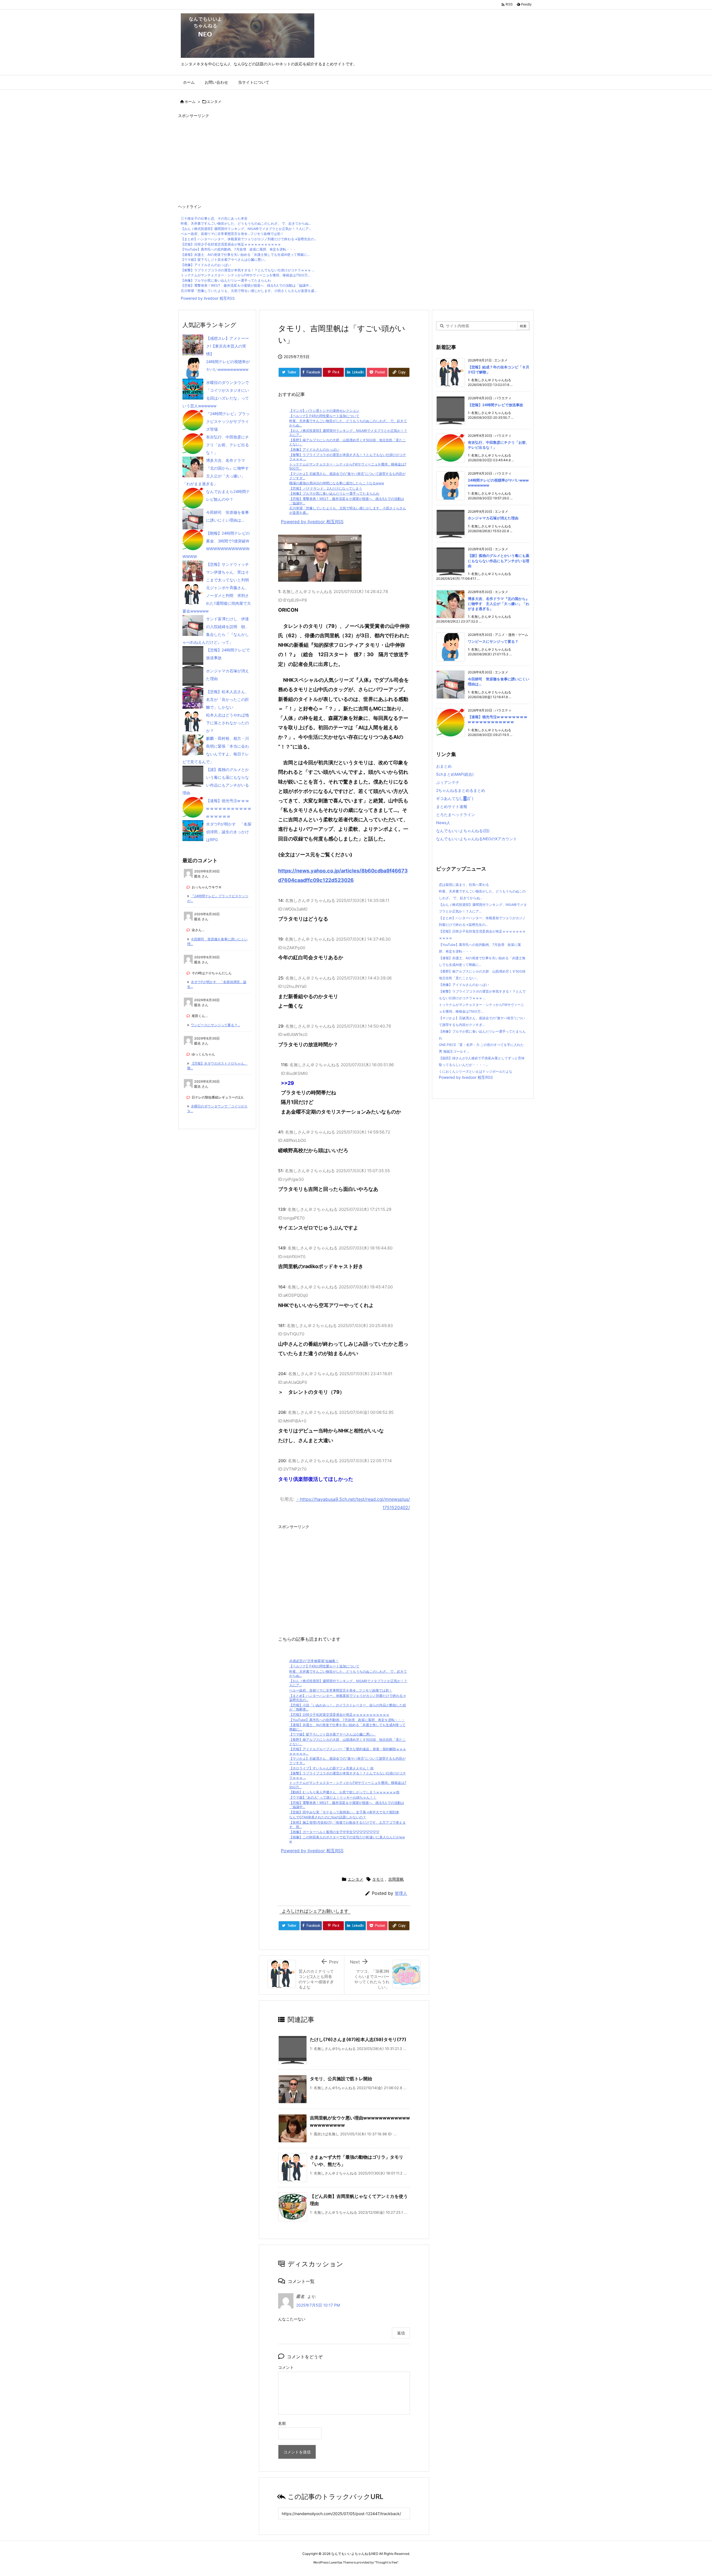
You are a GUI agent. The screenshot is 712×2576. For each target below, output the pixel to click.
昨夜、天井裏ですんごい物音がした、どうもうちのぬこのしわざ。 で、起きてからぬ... (246, 223)
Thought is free (386, 2562)
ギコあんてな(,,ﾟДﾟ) (455, 798)
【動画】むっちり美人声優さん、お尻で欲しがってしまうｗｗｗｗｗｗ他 (344, 1792)
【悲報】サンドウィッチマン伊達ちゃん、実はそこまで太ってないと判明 (228, 572)
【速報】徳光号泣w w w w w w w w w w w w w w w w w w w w (228, 808)
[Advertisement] (345, 159)
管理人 (401, 1893)
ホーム (190, 101)
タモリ (378, 1879)
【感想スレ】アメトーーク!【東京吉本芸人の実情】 (228, 346)
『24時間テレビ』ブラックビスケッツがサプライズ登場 (228, 421)
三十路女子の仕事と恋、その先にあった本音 (214, 218)
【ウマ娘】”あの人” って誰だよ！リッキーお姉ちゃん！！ (333, 1797)
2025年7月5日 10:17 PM (318, 2305)
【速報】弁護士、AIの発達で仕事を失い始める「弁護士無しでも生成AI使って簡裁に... (245, 255)
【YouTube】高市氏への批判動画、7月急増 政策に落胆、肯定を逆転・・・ (238, 249)
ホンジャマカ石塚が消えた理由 (493, 518)
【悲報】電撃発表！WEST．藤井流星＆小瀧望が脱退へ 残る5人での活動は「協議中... (246, 285)
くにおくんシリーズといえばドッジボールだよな (476, 1071)
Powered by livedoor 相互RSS (208, 298)
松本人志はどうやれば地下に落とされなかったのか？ (228, 723)
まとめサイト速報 (452, 806)
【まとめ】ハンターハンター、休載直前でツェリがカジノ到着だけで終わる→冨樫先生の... (249, 239)
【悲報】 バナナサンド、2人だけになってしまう (326, 488)
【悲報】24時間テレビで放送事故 (495, 405)
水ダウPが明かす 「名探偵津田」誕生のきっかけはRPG (229, 832)
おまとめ (444, 766)
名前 (282, 2423)
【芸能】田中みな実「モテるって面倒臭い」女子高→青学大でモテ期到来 (344, 1812)
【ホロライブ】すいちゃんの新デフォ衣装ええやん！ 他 (331, 1768)
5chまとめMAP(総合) (455, 774)
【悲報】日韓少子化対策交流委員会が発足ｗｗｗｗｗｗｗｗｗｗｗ (231, 244)
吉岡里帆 (396, 1879)
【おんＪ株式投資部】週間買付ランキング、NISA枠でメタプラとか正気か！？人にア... (246, 229)
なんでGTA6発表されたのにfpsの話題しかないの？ (328, 1817)
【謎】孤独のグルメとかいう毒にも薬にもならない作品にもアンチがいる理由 (499, 561)
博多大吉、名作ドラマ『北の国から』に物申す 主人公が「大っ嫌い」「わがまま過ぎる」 (499, 604)
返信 (401, 2333)
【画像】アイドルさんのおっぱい (206, 265)
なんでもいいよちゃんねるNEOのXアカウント (477, 839)
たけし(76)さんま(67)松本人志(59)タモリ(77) (358, 2039)
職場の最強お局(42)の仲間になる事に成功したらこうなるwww (337, 483)
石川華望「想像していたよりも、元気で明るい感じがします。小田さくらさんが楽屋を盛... (249, 291)
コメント (286, 2367)
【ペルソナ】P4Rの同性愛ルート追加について (324, 416)
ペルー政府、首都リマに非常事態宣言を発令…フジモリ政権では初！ (232, 234)
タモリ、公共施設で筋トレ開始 (341, 2079)
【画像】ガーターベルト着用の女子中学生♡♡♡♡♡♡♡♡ (334, 1832)
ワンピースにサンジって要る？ (493, 641)
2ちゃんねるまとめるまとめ (461, 790)
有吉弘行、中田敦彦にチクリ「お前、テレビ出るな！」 (228, 445)
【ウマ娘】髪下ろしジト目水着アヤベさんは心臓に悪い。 (224, 260)
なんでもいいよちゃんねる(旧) (463, 831)
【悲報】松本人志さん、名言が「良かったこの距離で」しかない (228, 699)
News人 (443, 823)
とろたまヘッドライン (456, 815)
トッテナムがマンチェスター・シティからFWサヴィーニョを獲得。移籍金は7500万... (245, 275)
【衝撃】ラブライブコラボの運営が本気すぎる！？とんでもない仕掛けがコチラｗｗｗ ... (248, 270)
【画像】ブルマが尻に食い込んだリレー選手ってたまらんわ (226, 280)
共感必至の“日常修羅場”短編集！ (314, 1661)
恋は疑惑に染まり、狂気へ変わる (464, 885)
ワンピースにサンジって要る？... (215, 1025)
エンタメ (214, 101)
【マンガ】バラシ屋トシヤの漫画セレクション (324, 411)
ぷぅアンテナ (448, 782)
